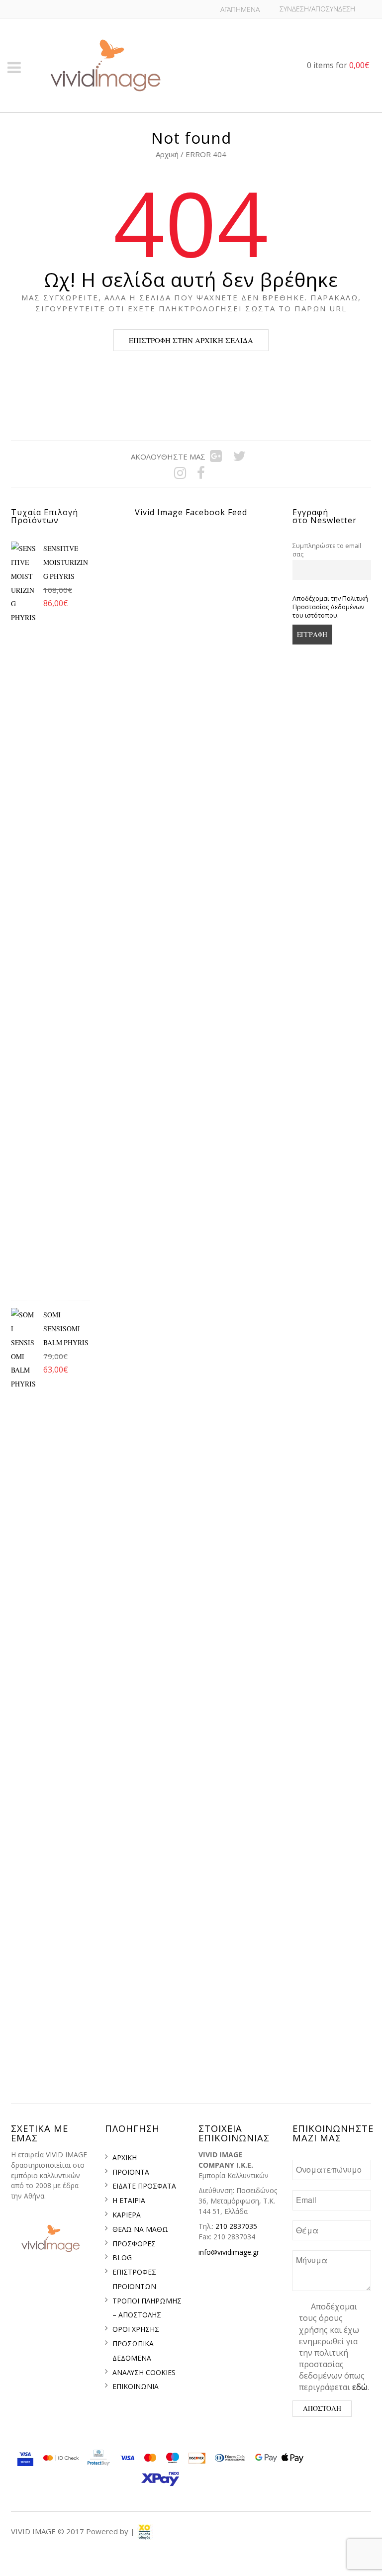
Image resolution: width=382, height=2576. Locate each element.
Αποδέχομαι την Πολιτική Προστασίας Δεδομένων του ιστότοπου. (330, 607)
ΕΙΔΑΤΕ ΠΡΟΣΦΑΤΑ (144, 2186)
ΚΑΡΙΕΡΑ (127, 2215)
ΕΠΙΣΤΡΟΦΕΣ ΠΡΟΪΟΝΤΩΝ (134, 2279)
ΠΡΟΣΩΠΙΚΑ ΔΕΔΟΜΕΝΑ (133, 2351)
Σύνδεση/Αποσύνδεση (317, 9)
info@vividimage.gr (229, 2252)
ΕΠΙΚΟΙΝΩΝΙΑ (136, 2386)
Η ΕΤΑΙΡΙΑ (129, 2200)
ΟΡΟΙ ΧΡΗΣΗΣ (136, 2329)
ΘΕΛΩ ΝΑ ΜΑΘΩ (140, 2229)
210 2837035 (236, 2226)
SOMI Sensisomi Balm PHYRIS (66, 1329)
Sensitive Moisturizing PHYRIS (66, 562)
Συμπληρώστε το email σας (327, 550)
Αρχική (168, 154)
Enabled (223, 2555)
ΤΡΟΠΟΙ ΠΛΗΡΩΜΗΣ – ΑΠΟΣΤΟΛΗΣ (147, 2308)
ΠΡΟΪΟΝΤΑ (131, 2172)
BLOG (122, 2257)
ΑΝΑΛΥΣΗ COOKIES (144, 2372)
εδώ (360, 2387)
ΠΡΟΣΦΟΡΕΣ (134, 2244)
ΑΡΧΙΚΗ (125, 2158)
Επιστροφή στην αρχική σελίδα (191, 340)
